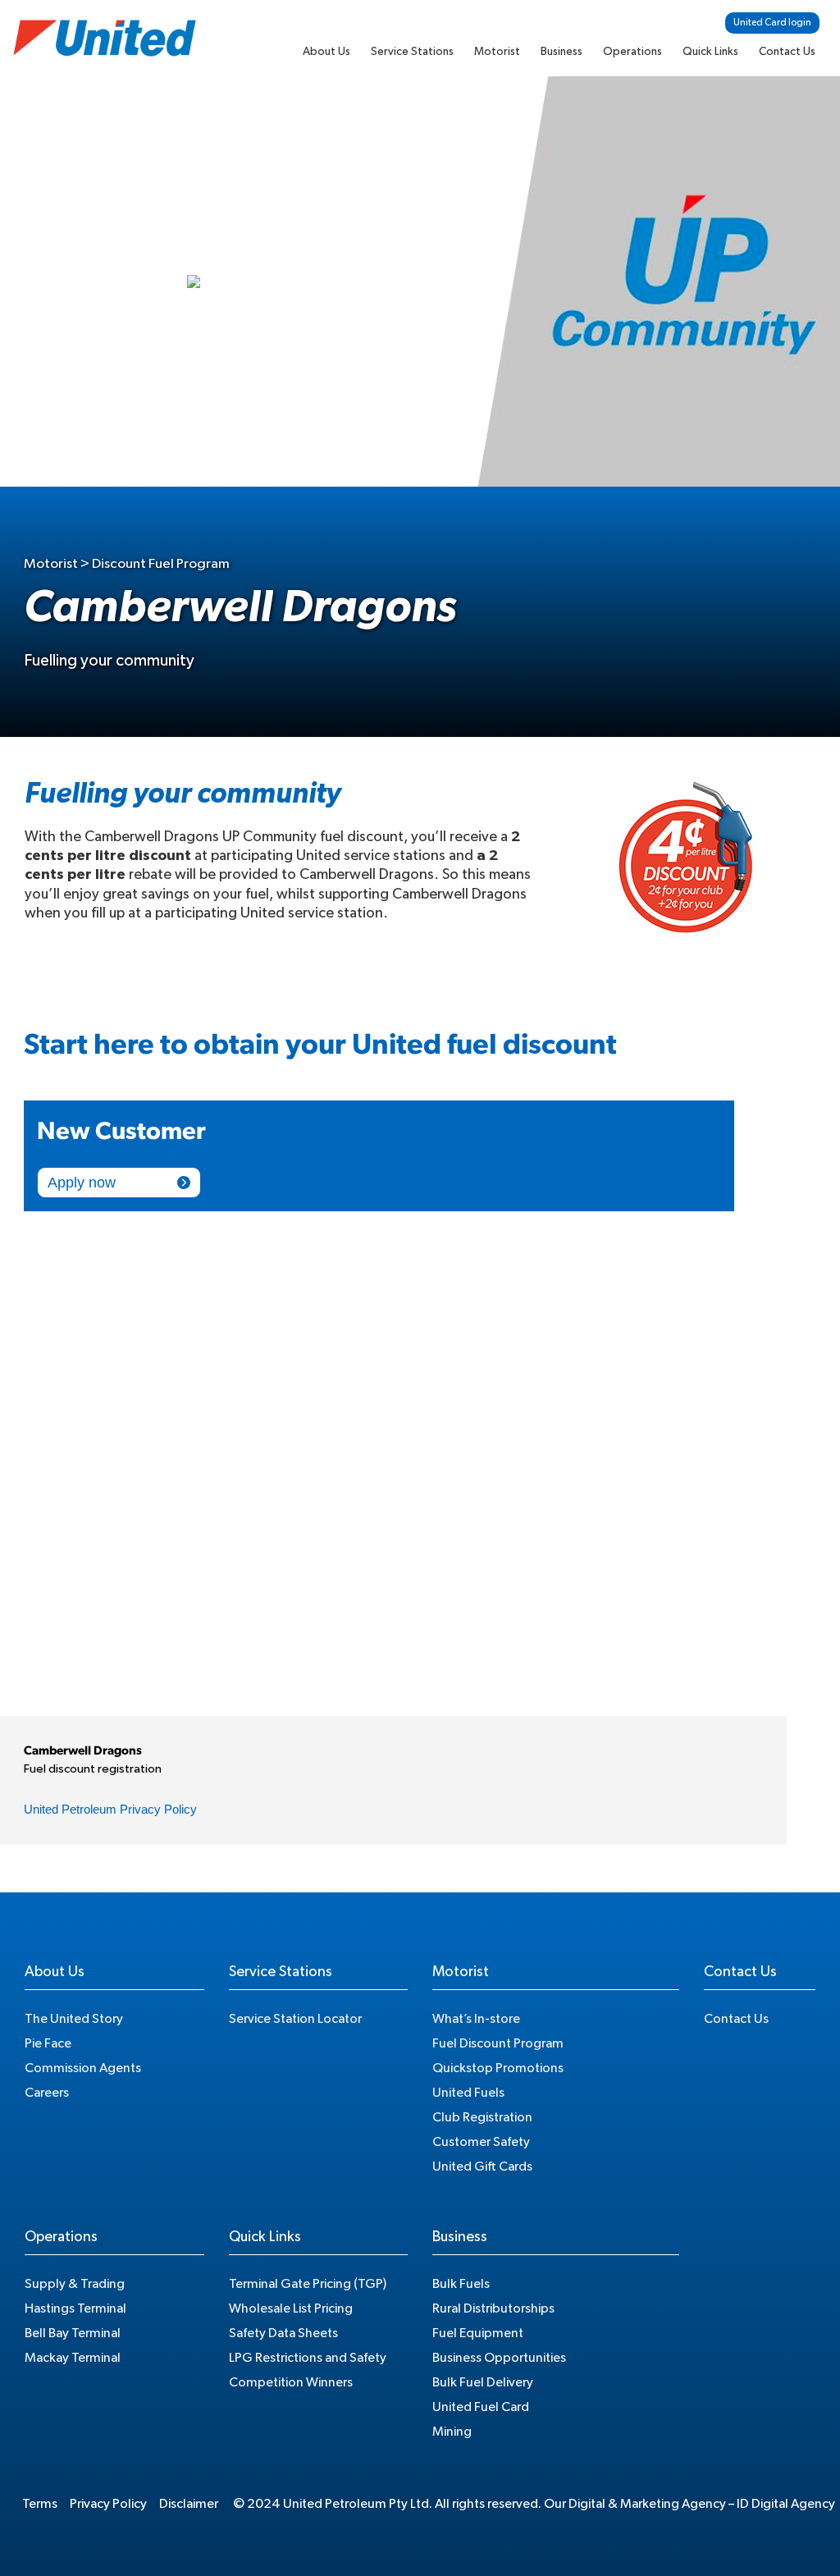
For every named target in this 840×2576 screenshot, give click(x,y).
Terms (40, 2504)
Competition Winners (291, 2382)
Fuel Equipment (478, 2333)
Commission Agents (83, 2068)
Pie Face (48, 2043)
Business (562, 52)
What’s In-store (476, 2019)
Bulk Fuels (461, 2284)
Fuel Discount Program (498, 2043)
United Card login (772, 22)
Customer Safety (481, 2142)
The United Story (74, 2019)
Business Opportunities (499, 2358)
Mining (452, 2432)
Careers (47, 2093)
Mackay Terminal (73, 2358)
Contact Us (787, 52)
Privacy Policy (108, 2504)
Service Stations (412, 52)
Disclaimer (189, 2504)
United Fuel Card (481, 2407)
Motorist (497, 52)
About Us (326, 52)
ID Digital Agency (786, 2504)
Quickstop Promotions (498, 2068)
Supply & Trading (75, 2284)
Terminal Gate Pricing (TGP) (308, 2284)
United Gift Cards (482, 2166)
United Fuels (468, 2093)
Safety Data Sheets (283, 2333)
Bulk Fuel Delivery (483, 2382)
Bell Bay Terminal (73, 2333)
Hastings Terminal (75, 2308)
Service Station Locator (295, 2019)
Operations (632, 52)
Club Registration (482, 2117)
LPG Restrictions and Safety (308, 2358)
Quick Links (710, 52)
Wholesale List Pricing (291, 2308)
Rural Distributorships (493, 2308)
